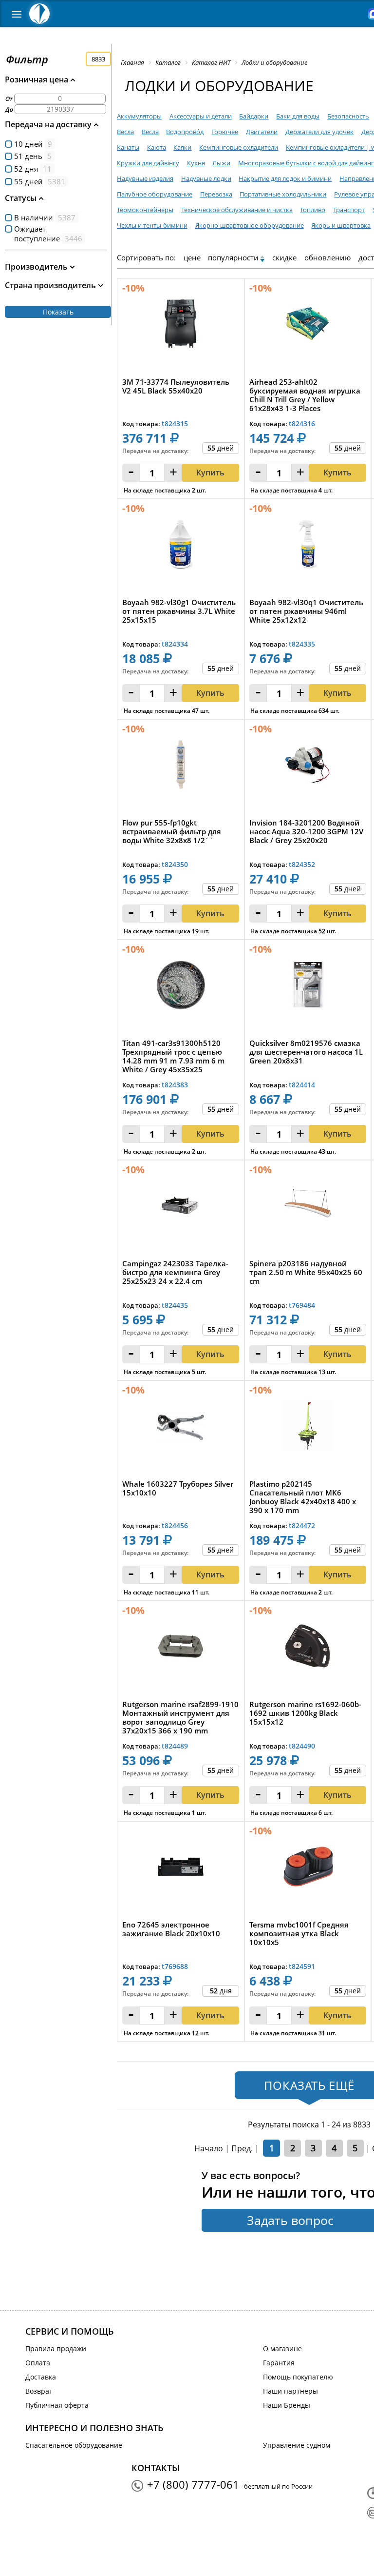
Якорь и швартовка (341, 225)
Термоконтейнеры (145, 210)
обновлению (327, 257)
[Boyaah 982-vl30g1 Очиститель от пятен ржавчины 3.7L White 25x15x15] (181, 547)
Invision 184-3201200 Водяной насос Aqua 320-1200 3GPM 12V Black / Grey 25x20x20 (306, 832)
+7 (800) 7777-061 (193, 2484)
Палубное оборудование (155, 194)
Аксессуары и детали (201, 116)
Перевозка (216, 194)
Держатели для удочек (319, 132)
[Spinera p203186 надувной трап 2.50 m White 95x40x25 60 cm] (308, 1208)
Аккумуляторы (139, 116)
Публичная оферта (57, 2405)
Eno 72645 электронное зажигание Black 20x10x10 (171, 1929)
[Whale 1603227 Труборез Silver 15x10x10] (181, 1428)
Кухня (196, 163)
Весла (150, 132)
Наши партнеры (290, 2391)
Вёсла (125, 132)
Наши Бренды (287, 2405)
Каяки (182, 147)
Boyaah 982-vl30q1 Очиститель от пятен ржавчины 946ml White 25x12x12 (306, 611)
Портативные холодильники (283, 194)
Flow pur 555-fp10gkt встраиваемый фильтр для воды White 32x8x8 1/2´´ (172, 832)
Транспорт (349, 210)
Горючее (225, 132)
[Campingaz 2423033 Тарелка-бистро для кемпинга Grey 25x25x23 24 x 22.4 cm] (181, 1208)
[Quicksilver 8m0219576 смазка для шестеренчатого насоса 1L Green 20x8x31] (308, 988)
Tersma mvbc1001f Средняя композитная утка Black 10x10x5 (299, 1934)
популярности (233, 257)
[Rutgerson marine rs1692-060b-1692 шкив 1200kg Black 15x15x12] (308, 1649)
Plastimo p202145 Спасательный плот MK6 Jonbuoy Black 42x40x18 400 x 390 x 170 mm (303, 1497)
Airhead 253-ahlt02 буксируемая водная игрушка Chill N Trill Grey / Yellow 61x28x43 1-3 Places (305, 395)
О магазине (282, 2349)
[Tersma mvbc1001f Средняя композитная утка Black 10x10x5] (308, 1869)
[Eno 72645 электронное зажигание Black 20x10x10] (181, 1869)
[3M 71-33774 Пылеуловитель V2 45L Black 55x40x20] (181, 326)
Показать (58, 312)
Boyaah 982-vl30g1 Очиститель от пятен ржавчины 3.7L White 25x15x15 (179, 611)
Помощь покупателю (298, 2377)
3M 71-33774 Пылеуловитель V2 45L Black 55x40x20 (176, 386)
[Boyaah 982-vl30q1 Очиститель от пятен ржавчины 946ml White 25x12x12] (308, 547)
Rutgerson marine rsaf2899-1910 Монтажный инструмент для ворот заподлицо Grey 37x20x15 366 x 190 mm (180, 1717)
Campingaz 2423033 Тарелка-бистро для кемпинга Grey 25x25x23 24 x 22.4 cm (175, 1272)
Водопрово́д (185, 132)
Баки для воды (298, 116)
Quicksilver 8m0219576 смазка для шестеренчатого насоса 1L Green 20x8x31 (306, 1052)
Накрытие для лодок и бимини (285, 178)
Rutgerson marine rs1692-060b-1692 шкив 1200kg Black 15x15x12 (305, 1713)
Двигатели (262, 132)
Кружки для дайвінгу (148, 163)
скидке (284, 257)
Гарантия (279, 2363)
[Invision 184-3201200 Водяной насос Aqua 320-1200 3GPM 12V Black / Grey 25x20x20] (308, 767)
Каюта (157, 147)
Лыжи (221, 163)
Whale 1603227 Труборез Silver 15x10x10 (178, 1488)
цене (192, 257)
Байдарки (254, 116)
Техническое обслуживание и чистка (237, 210)
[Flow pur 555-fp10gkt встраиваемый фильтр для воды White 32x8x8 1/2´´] (181, 767)
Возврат (39, 2391)
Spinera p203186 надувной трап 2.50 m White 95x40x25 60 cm (306, 1272)
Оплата (38, 2363)
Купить (210, 472)
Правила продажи (56, 2349)
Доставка (41, 2377)
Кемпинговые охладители (239, 147)
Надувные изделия (145, 178)
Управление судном (297, 2445)
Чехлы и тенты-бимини (152, 225)
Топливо (313, 210)
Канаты (128, 147)
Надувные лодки (206, 178)
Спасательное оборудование (74, 2445)
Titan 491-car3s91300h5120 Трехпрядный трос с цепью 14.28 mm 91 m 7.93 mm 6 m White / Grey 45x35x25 (173, 1056)
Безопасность (348, 116)
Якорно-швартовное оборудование (250, 225)
